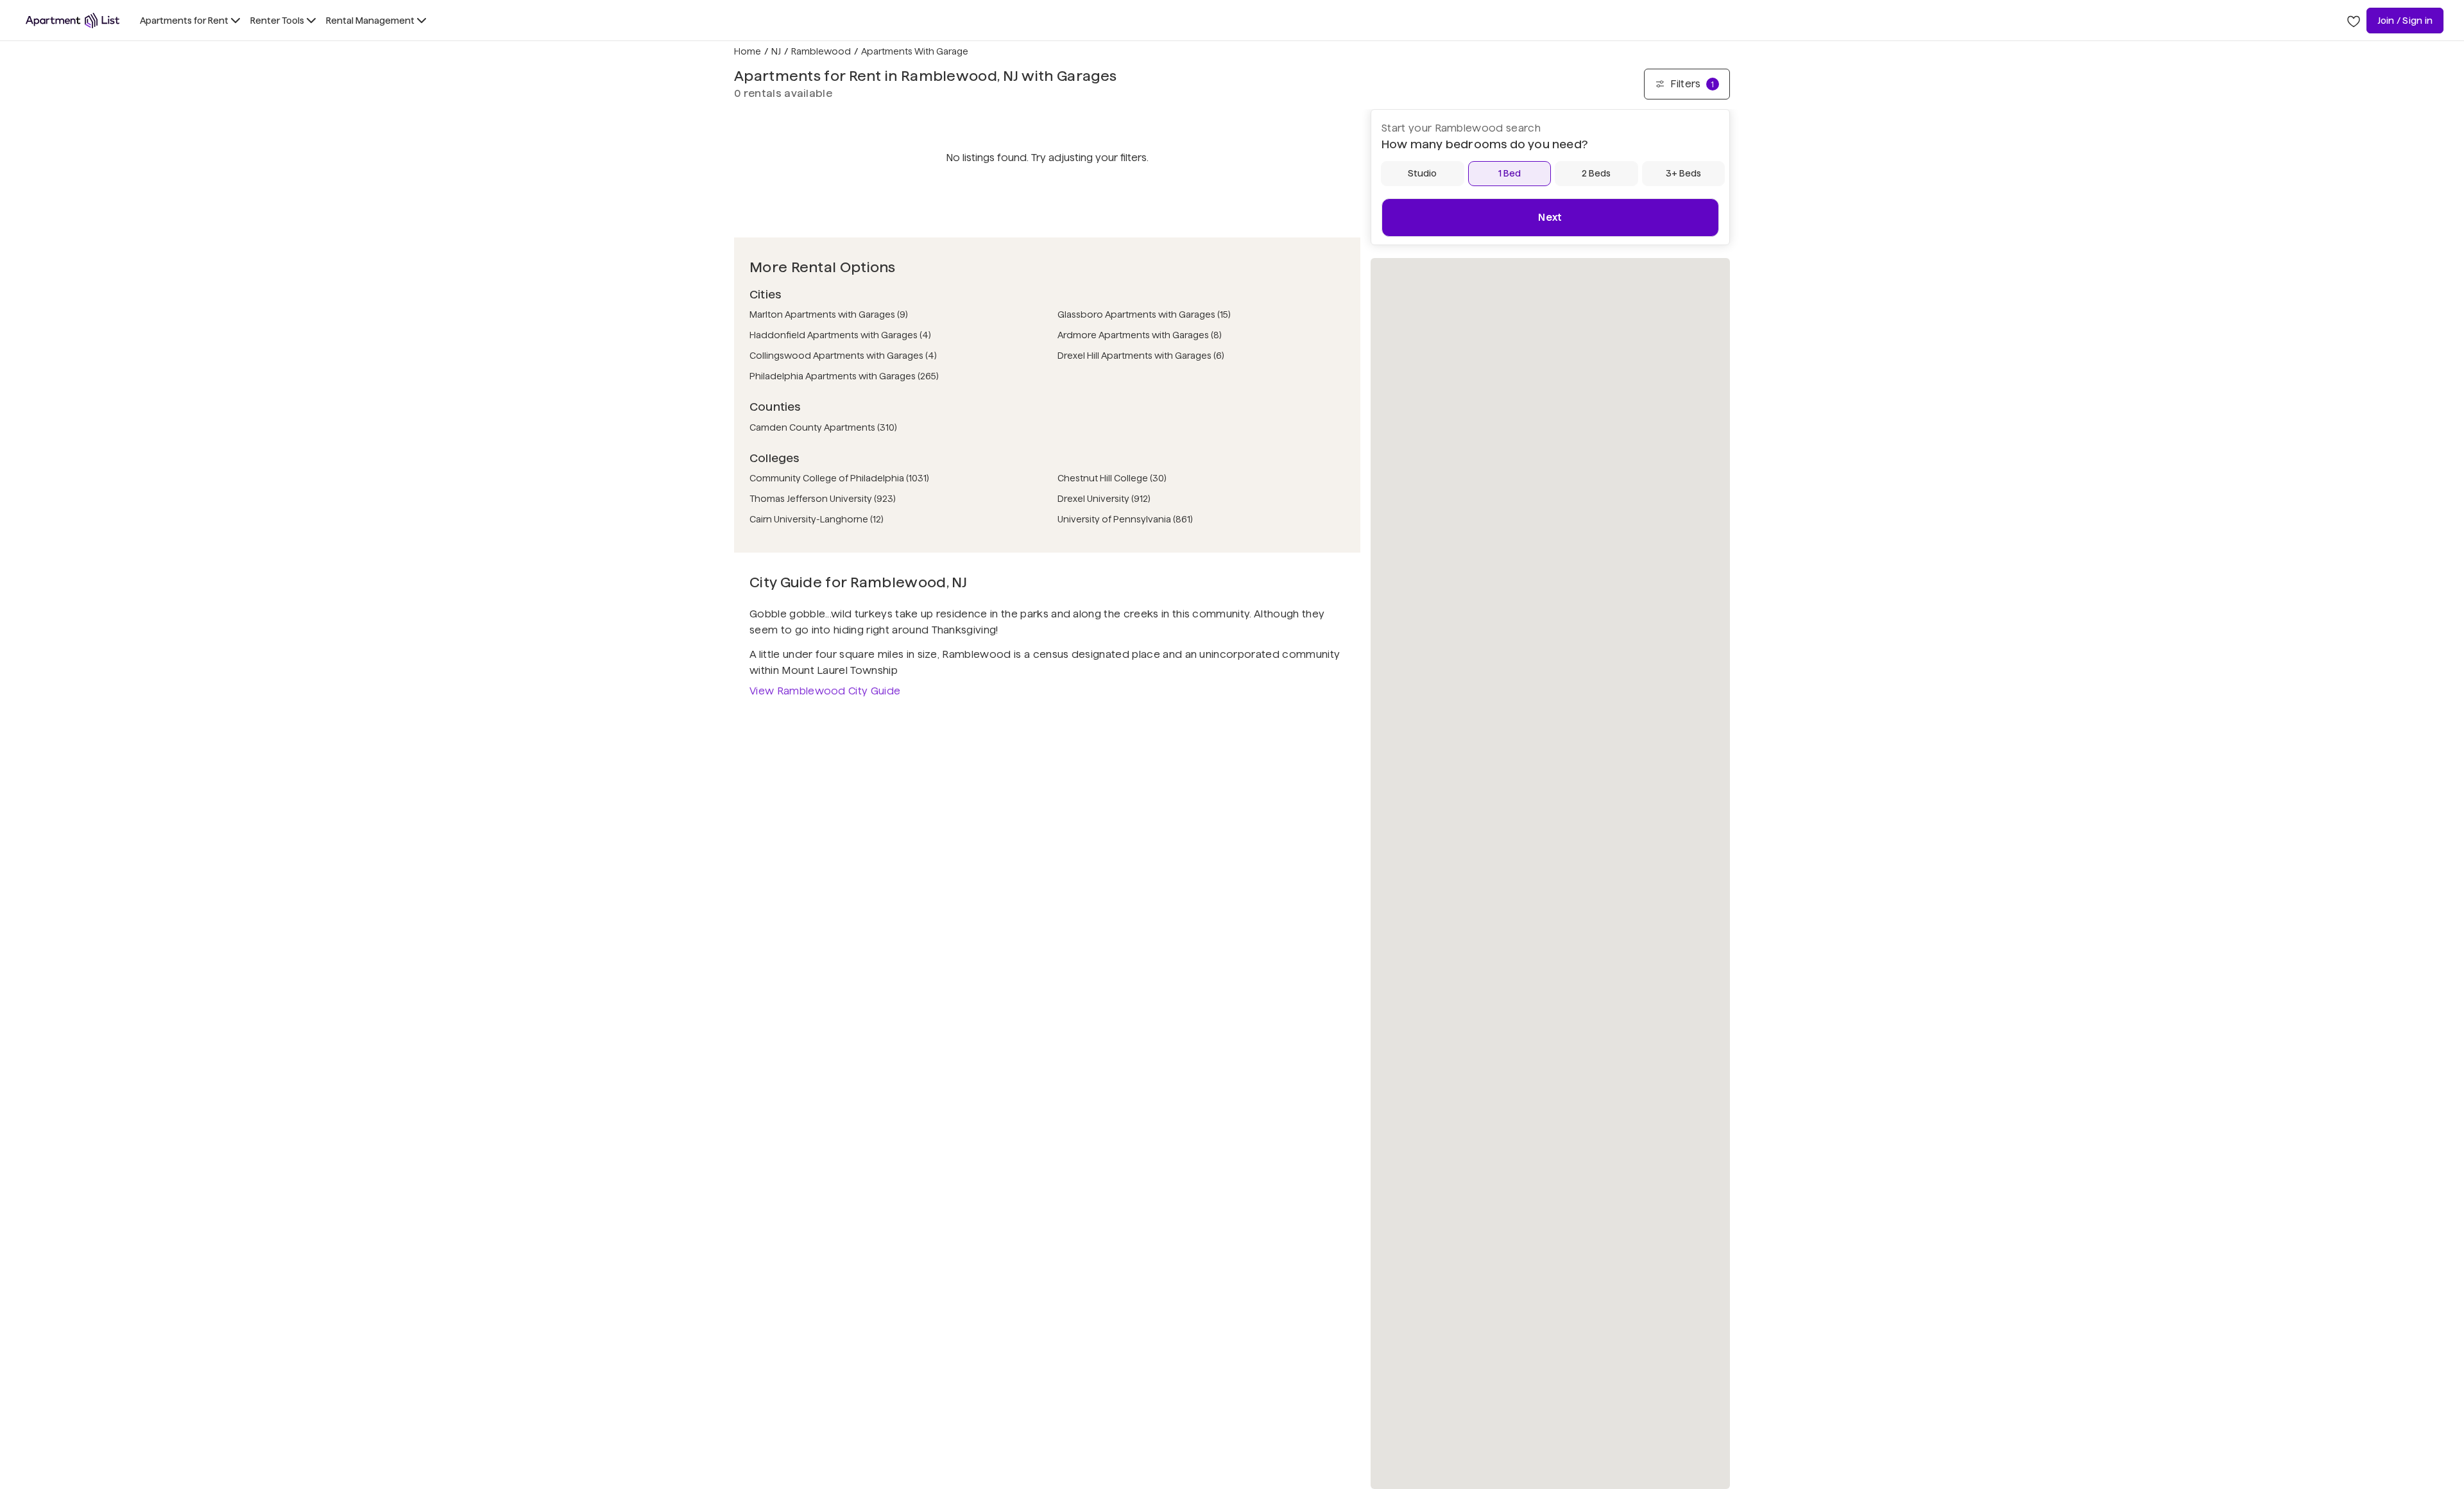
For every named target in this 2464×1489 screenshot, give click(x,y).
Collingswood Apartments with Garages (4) (843, 356)
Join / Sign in (2405, 21)
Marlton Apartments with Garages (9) (829, 314)
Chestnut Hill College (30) (1112, 478)
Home (748, 51)
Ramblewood (821, 51)
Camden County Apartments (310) (823, 427)
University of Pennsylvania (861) (1125, 519)
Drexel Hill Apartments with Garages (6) (1141, 356)
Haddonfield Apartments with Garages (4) (840, 335)
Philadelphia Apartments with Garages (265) (844, 376)
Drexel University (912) (1104, 499)
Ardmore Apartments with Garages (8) (1140, 335)
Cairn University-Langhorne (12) (817, 519)
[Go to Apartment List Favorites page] (2354, 21)
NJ (776, 51)
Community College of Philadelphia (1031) (839, 478)
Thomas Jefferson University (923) (823, 499)
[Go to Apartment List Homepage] (73, 21)
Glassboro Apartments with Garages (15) (1144, 314)
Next (1550, 217)
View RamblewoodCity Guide (825, 691)
